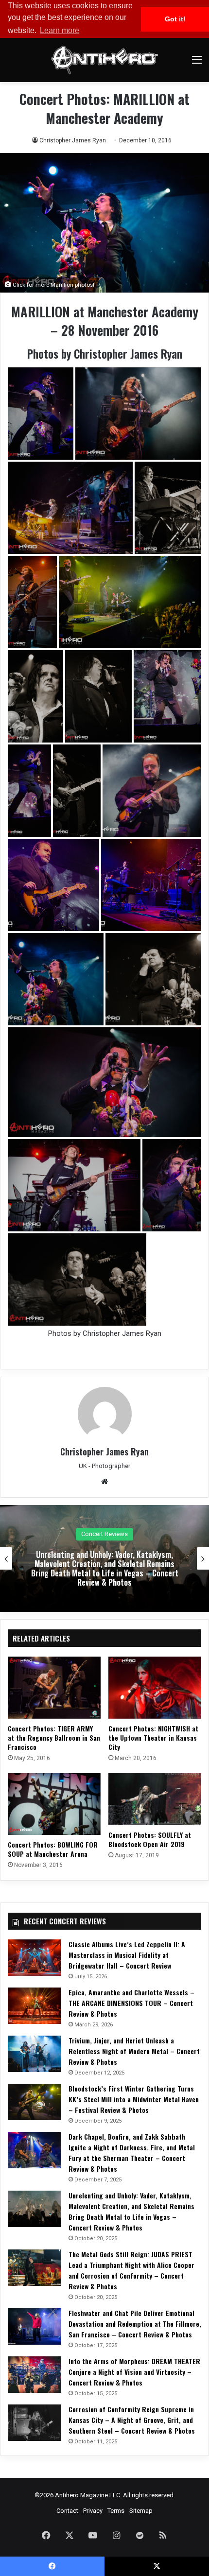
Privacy (93, 2511)
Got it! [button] (175, 19)
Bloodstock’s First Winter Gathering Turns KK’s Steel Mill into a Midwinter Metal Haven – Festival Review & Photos (134, 2099)
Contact (67, 2511)
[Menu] (197, 63)
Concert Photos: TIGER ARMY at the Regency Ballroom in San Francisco (54, 1738)
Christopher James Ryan (73, 140)
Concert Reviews (104, 1534)
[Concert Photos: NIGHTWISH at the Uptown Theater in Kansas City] (155, 1687)
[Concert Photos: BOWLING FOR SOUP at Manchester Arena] (54, 1804)
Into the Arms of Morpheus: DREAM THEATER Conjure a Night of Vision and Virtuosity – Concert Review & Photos (134, 2372)
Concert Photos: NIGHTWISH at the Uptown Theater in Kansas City (153, 1738)
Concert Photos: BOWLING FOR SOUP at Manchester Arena (53, 1849)
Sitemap (141, 2511)
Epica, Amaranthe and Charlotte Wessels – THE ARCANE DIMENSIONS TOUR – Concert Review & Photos (131, 2003)
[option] (104, 1558)
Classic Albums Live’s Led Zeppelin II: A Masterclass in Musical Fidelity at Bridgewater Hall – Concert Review (127, 1955)
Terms (116, 2511)
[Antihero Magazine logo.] (104, 60)
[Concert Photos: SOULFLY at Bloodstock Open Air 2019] (155, 1799)
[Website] (104, 1482)
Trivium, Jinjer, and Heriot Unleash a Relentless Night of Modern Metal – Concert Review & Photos (134, 2051)
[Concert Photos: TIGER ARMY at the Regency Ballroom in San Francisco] (54, 1687)
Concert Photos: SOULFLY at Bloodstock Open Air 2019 (150, 1839)
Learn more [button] (60, 30)
